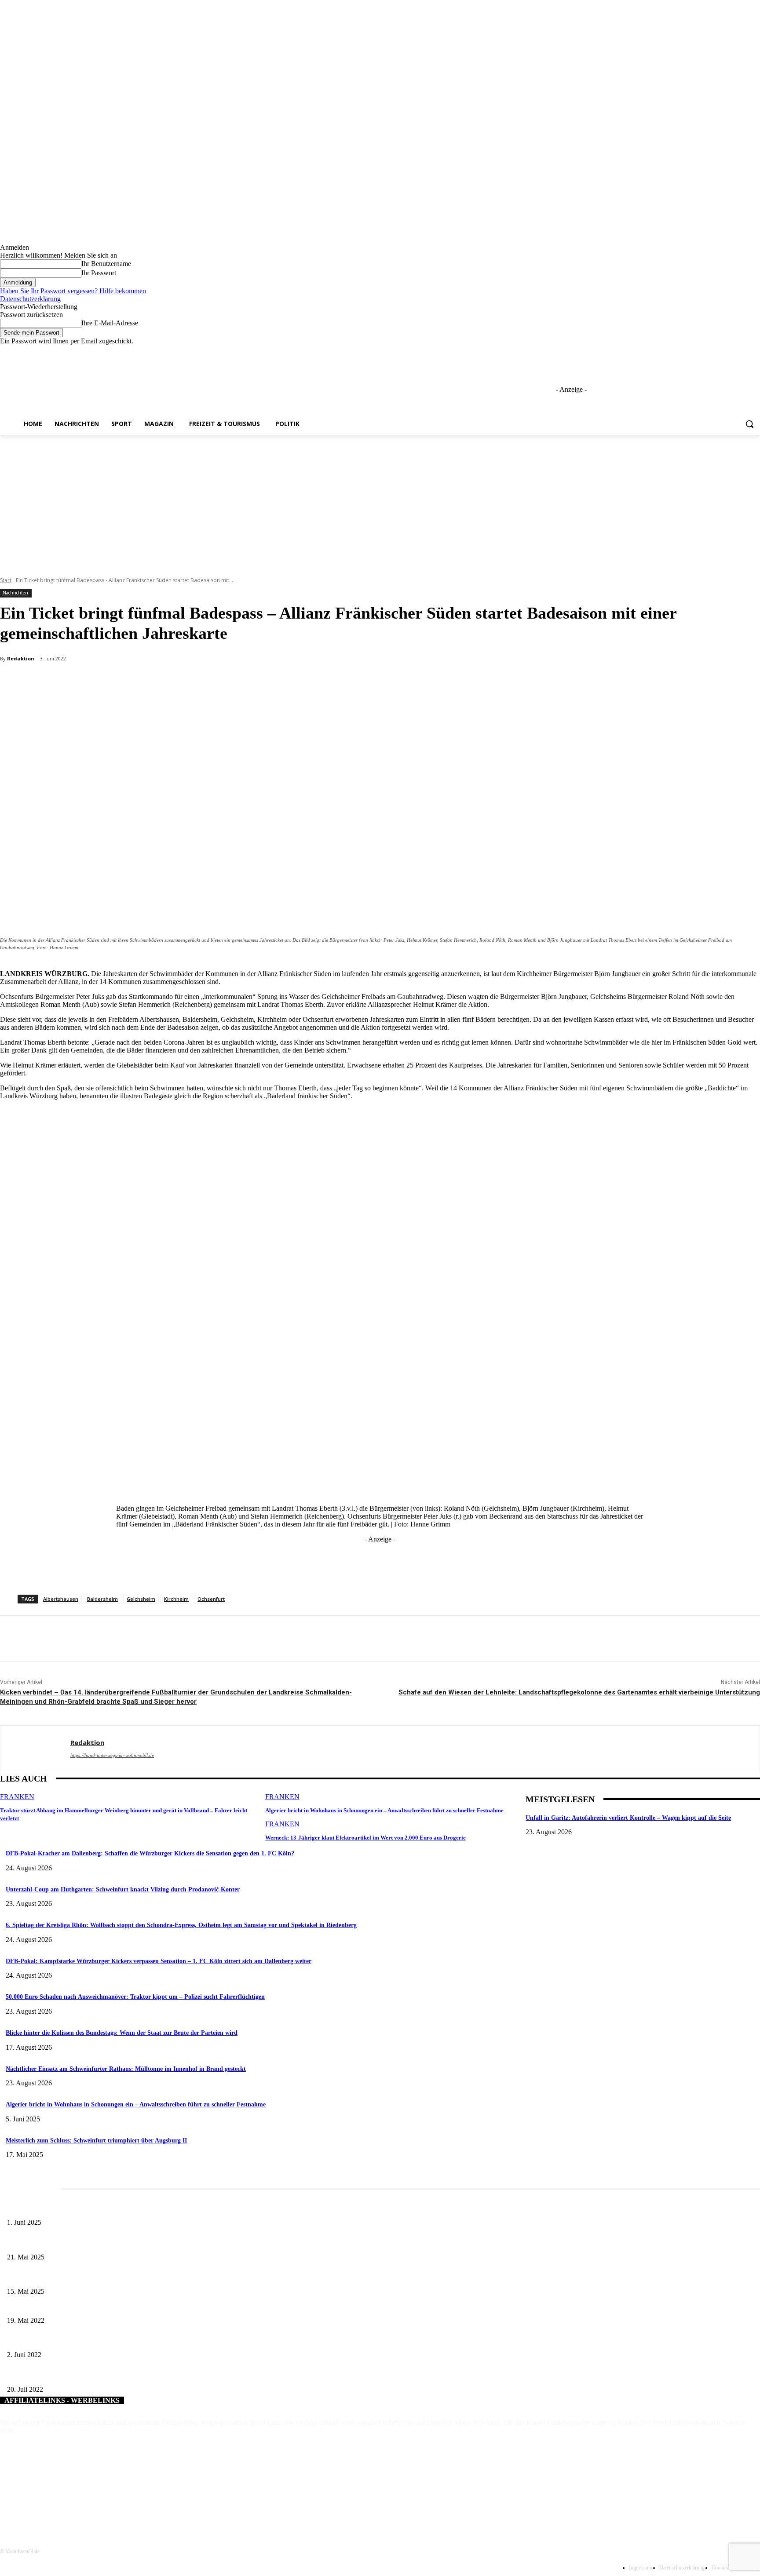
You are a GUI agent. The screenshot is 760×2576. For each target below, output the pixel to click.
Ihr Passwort (99, 273)
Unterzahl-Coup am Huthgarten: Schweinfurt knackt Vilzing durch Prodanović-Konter (123, 1889)
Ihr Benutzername (106, 264)
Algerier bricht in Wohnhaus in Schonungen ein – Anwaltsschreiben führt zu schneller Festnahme (384, 1810)
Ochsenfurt (211, 1599)
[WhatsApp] (177, 682)
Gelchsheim (141, 1599)
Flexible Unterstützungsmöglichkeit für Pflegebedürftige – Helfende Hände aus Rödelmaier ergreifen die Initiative (150, 2341)
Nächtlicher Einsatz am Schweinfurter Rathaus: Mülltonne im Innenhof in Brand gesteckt (126, 2069)
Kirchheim (176, 1599)
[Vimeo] (743, 352)
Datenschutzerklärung (30, 299)
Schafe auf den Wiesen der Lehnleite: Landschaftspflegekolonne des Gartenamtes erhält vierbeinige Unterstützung (579, 1692)
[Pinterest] (145, 682)
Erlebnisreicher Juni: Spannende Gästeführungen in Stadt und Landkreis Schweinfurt (113, 2208)
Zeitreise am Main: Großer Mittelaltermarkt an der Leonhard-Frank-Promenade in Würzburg (123, 2243)
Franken (17, 1797)
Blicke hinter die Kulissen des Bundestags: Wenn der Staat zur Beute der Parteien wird (122, 2033)
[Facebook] (706, 352)
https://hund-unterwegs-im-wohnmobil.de (112, 1755)
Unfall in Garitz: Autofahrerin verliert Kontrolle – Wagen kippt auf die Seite (628, 1818)
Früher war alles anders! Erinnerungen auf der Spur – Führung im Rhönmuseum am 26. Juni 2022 (130, 2306)
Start (6, 580)
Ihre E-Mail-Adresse (110, 323)
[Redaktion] (35, 1749)
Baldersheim (102, 1599)
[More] (209, 682)
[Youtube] (755, 352)
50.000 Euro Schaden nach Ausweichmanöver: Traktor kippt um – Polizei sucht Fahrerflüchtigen (135, 1997)
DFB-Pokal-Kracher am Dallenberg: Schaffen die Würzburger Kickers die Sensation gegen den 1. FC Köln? (150, 1853)
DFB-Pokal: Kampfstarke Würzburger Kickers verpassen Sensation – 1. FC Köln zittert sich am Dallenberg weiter (159, 1961)
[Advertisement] (380, 501)
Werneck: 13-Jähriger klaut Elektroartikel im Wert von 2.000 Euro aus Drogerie (365, 1838)
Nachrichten (15, 593)
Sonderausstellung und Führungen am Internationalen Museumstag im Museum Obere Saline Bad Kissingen (141, 2277)
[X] (731, 352)
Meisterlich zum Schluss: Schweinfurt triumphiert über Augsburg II (96, 2141)
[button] (749, 424)
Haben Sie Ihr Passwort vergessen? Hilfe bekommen (73, 291)
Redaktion (21, 658)
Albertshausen (61, 1599)
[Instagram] (718, 352)
